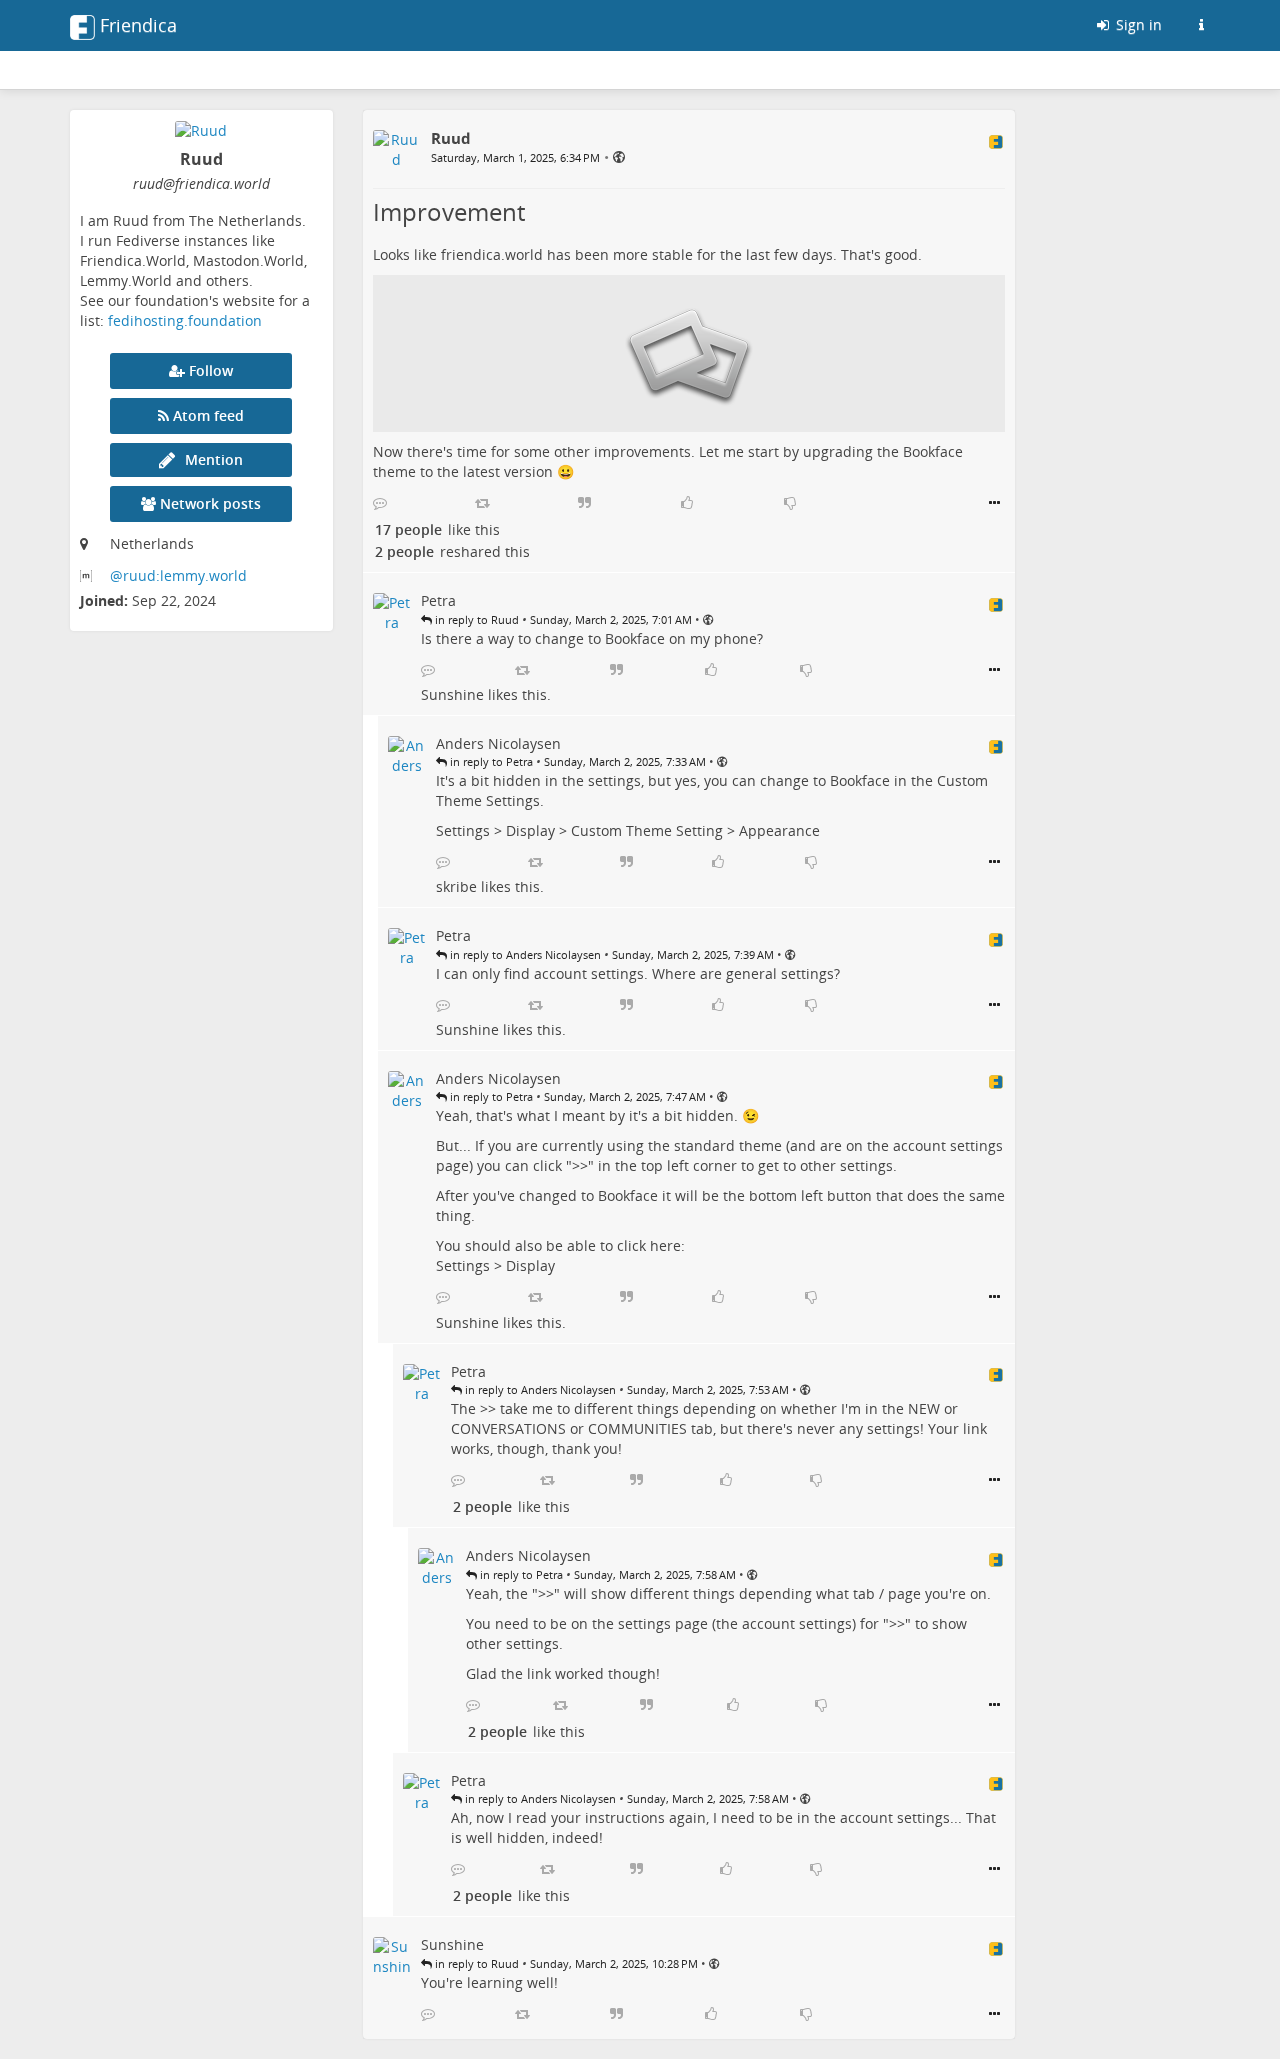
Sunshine (452, 694)
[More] (994, 503)
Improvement (449, 211)
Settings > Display (495, 830)
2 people (404, 551)
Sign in (1137, 24)
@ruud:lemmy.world (178, 575)
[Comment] (380, 503)
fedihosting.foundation (185, 320)
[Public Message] (619, 156)
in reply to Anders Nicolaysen (524, 954)
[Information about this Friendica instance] (1201, 25)
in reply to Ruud (475, 619)
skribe (456, 886)
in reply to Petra (490, 761)
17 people (408, 529)
